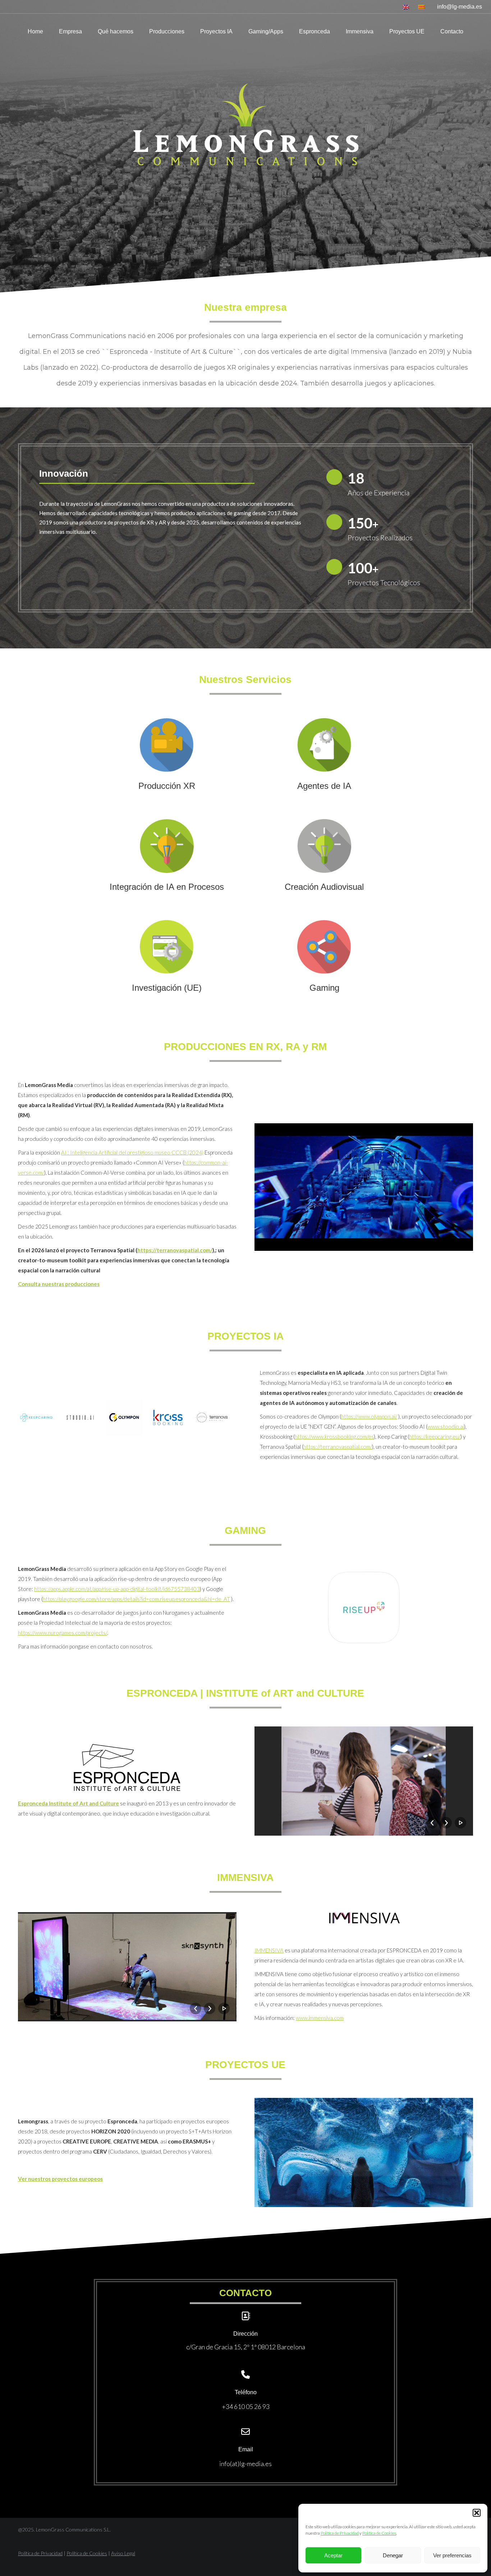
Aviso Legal (123, 2553)
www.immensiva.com (320, 2018)
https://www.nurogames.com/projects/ (63, 1633)
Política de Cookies (379, 2533)
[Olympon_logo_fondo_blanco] (124, 1418)
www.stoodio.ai (446, 1426)
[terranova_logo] (212, 1418)
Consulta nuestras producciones (59, 1284)
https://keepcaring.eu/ (435, 1437)
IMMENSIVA (269, 1950)
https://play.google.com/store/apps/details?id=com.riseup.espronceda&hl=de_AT (136, 1599)
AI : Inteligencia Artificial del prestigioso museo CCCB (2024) (132, 1152)
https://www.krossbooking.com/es (334, 1437)
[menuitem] (407, 7)
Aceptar (333, 2555)
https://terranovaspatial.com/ (175, 1250)
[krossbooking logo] (168, 1418)
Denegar (393, 2555)
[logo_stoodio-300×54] (80, 1418)
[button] (477, 2513)
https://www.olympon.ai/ (369, 1416)
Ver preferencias (452, 2555)
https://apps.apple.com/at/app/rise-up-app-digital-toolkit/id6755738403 (117, 1589)
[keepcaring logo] (36, 1418)
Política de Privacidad (340, 2533)
